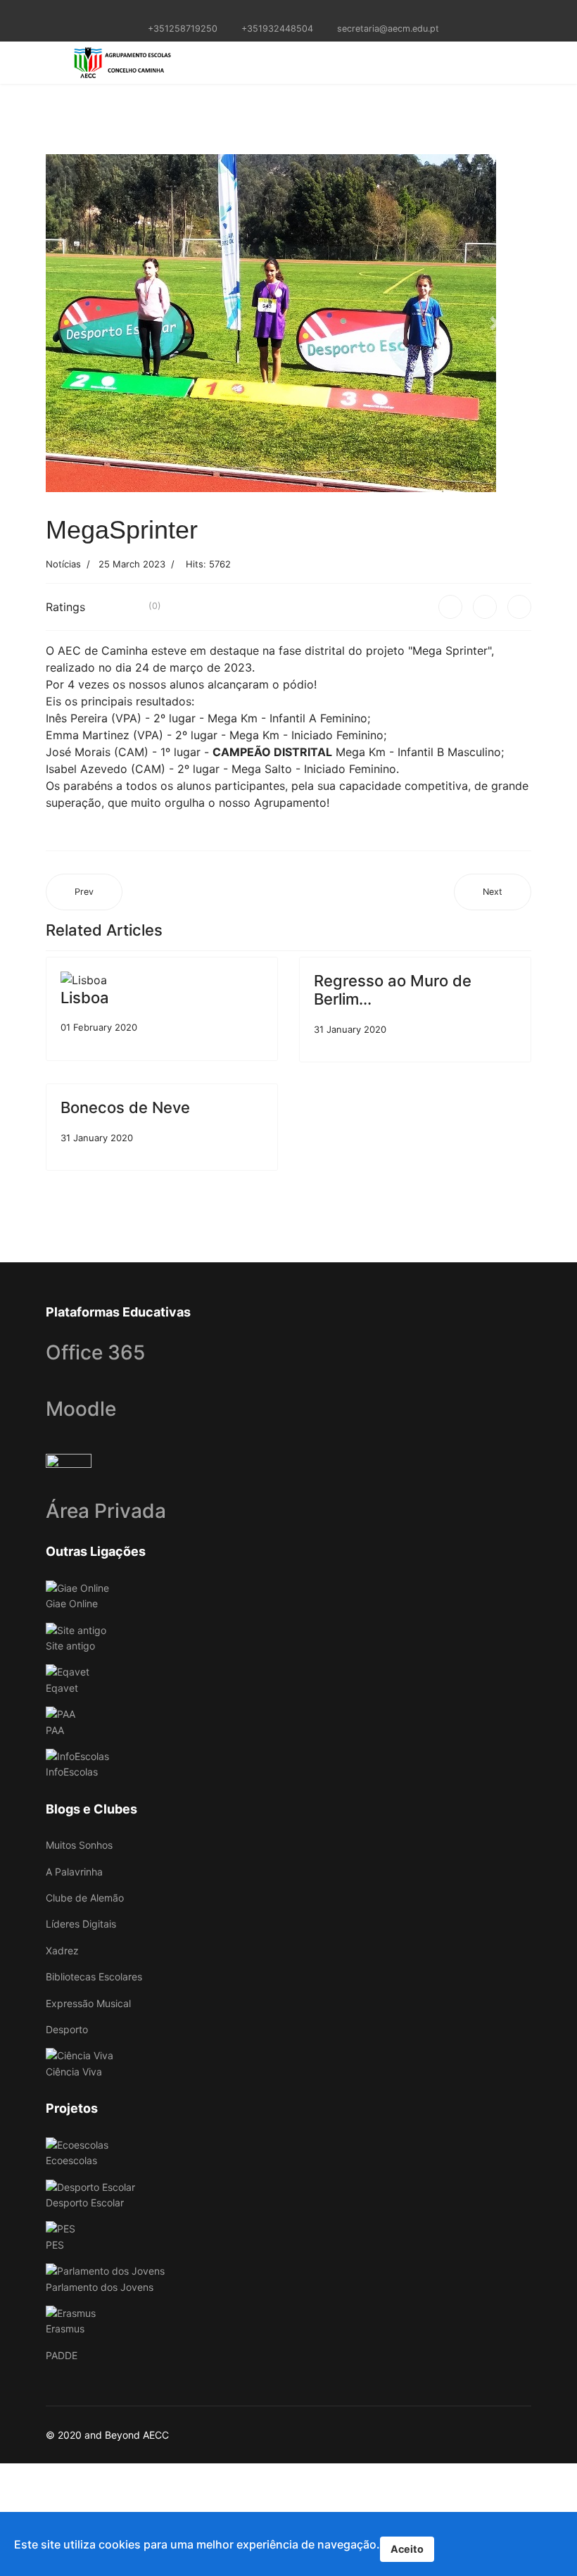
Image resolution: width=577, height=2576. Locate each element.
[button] (82, 323)
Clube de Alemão (85, 1898)
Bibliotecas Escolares (94, 1977)
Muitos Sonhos (79, 1845)
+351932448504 (277, 29)
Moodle (81, 1409)
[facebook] (280, 13)
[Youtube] (297, 13)
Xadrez (62, 1950)
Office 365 (95, 1352)
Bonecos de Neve (125, 1107)
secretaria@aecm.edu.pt (388, 29)
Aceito (407, 2549)
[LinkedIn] (519, 607)
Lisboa (85, 998)
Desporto (67, 2029)
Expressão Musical (88, 2003)
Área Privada (106, 1511)
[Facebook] (450, 607)
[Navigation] (51, 63)
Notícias (63, 564)
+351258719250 (183, 29)
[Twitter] (485, 607)
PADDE (62, 2355)
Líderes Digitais (81, 1924)
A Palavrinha (74, 1872)
